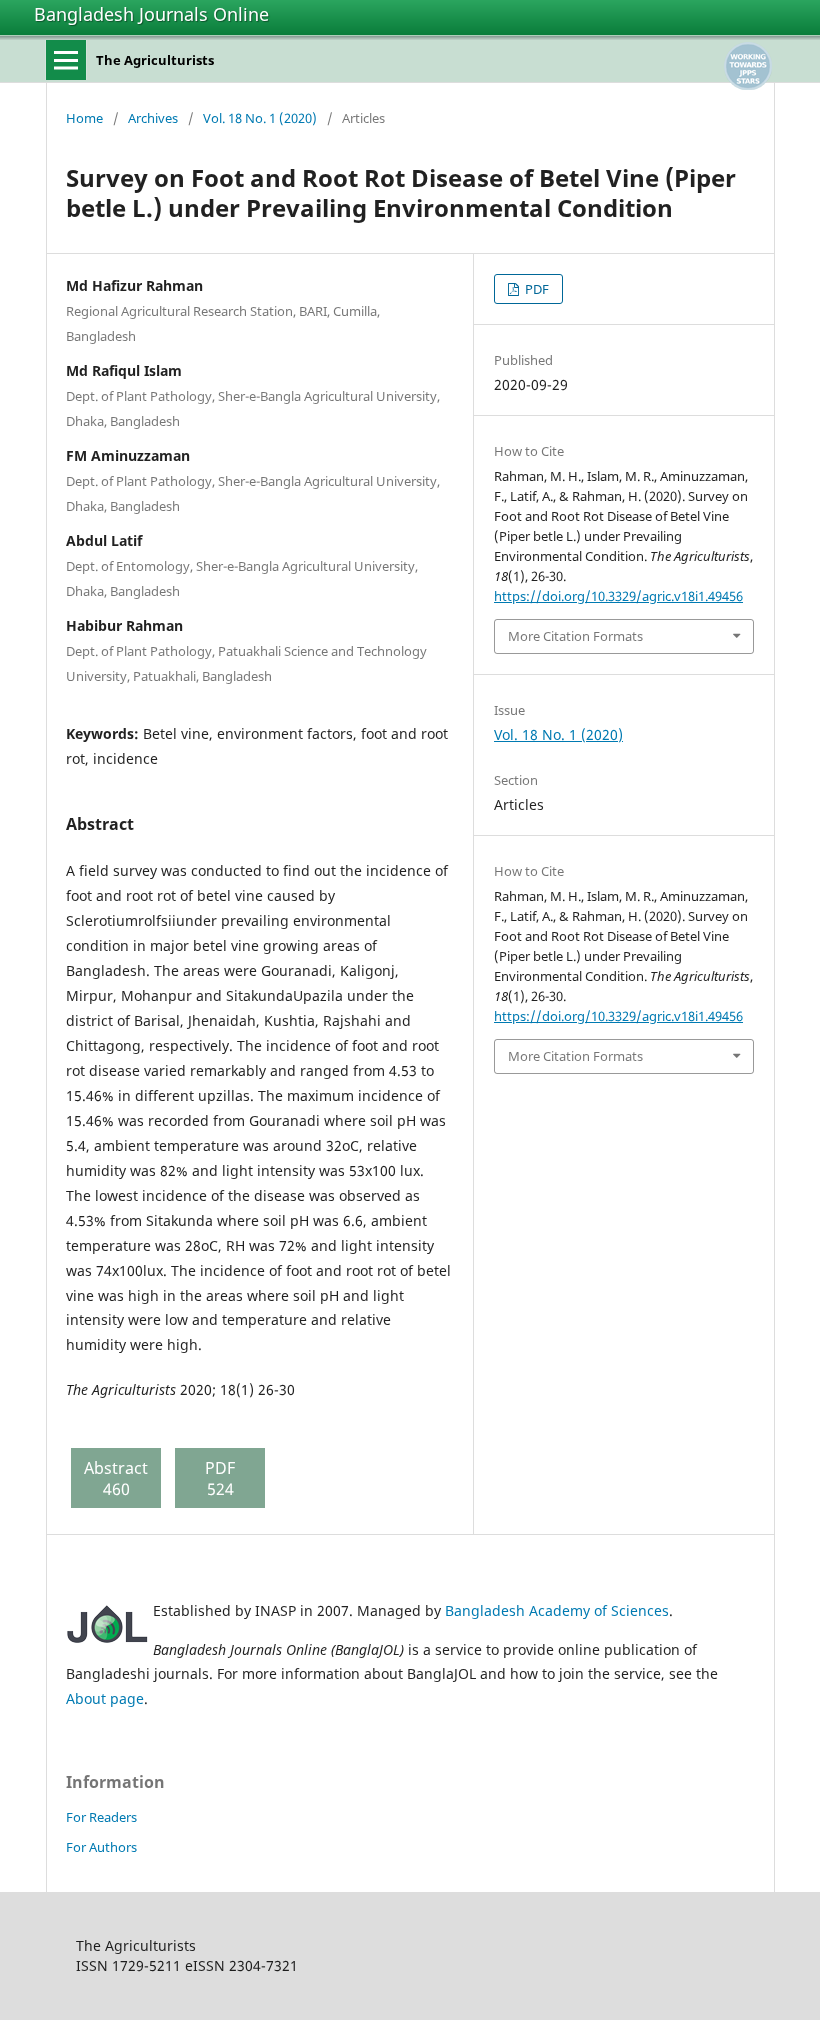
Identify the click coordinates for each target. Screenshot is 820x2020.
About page (105, 1698)
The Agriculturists (155, 60)
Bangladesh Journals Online (151, 14)
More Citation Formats (575, 636)
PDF (535, 289)
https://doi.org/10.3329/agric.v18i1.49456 (618, 596)
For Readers (101, 1817)
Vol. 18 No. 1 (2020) (260, 118)
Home (84, 118)
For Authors (101, 1847)
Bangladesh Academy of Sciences (557, 1610)
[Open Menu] (66, 60)
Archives (153, 118)
